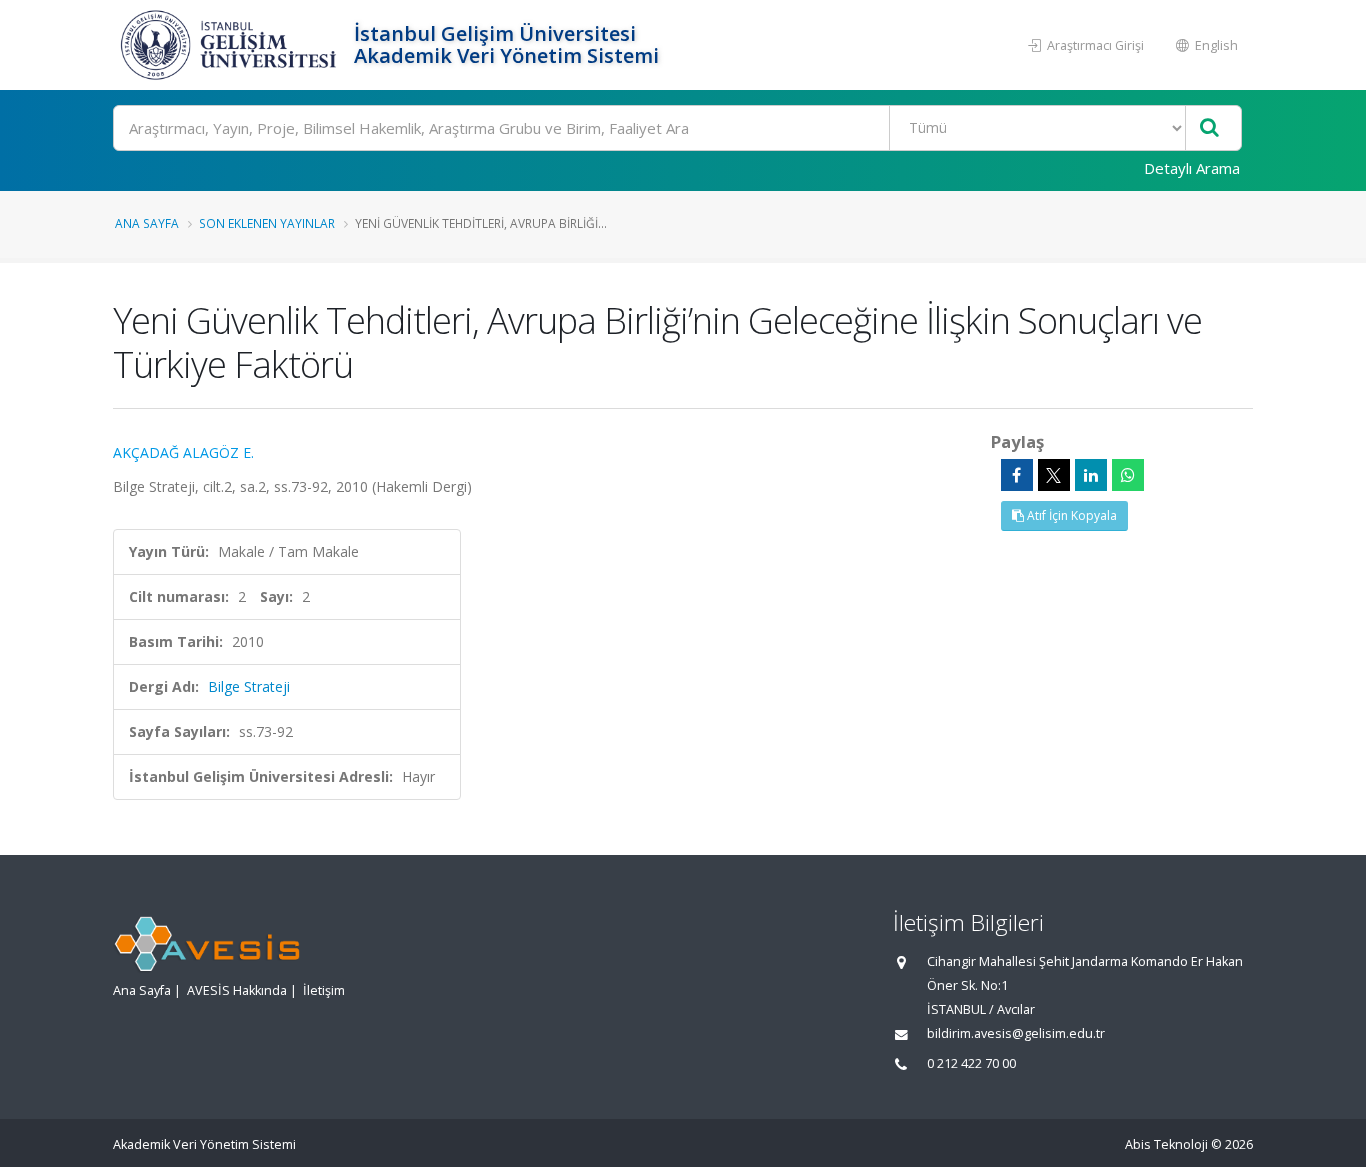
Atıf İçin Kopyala (1070, 515)
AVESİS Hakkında (237, 990)
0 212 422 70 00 (971, 1063)
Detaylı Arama (1192, 168)
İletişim (324, 990)
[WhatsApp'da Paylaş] (1128, 475)
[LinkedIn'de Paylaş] (1091, 475)
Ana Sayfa (147, 223)
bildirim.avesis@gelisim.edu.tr (1016, 1033)
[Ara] (1209, 128)
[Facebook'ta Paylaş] (1017, 475)
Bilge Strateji (249, 686)
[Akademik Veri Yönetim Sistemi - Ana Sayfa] (231, 45)
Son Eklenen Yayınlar (267, 223)
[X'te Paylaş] (1054, 475)
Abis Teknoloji (1166, 1144)
